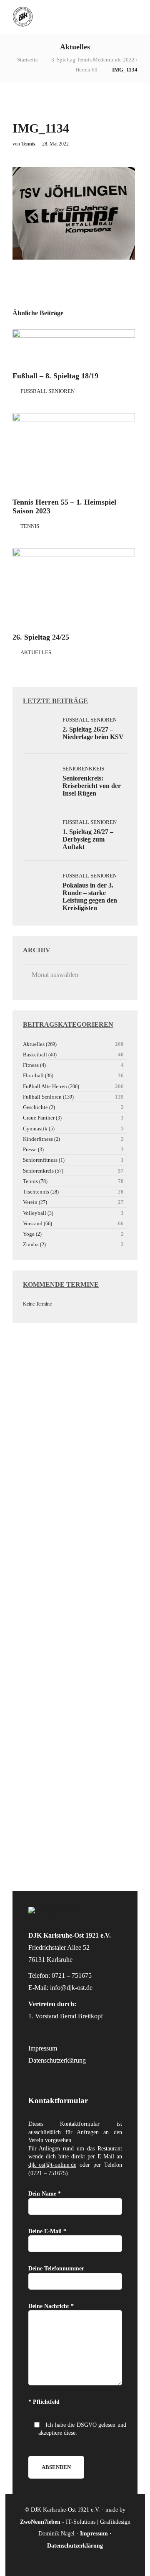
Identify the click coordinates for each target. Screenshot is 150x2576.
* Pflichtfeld (44, 2402)
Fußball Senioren (47, 391)
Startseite (27, 60)
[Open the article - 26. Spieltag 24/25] (74, 587)
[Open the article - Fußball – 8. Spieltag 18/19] (74, 347)
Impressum (43, 2048)
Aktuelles (36, 652)
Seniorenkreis (83, 769)
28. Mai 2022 (55, 144)
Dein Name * (45, 2194)
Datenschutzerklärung (57, 2060)
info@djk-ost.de (71, 1988)
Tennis (30, 526)
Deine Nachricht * (51, 2306)
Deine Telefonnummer (56, 2269)
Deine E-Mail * (47, 2231)
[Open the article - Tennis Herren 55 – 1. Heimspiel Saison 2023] (74, 452)
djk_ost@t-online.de (52, 2165)
